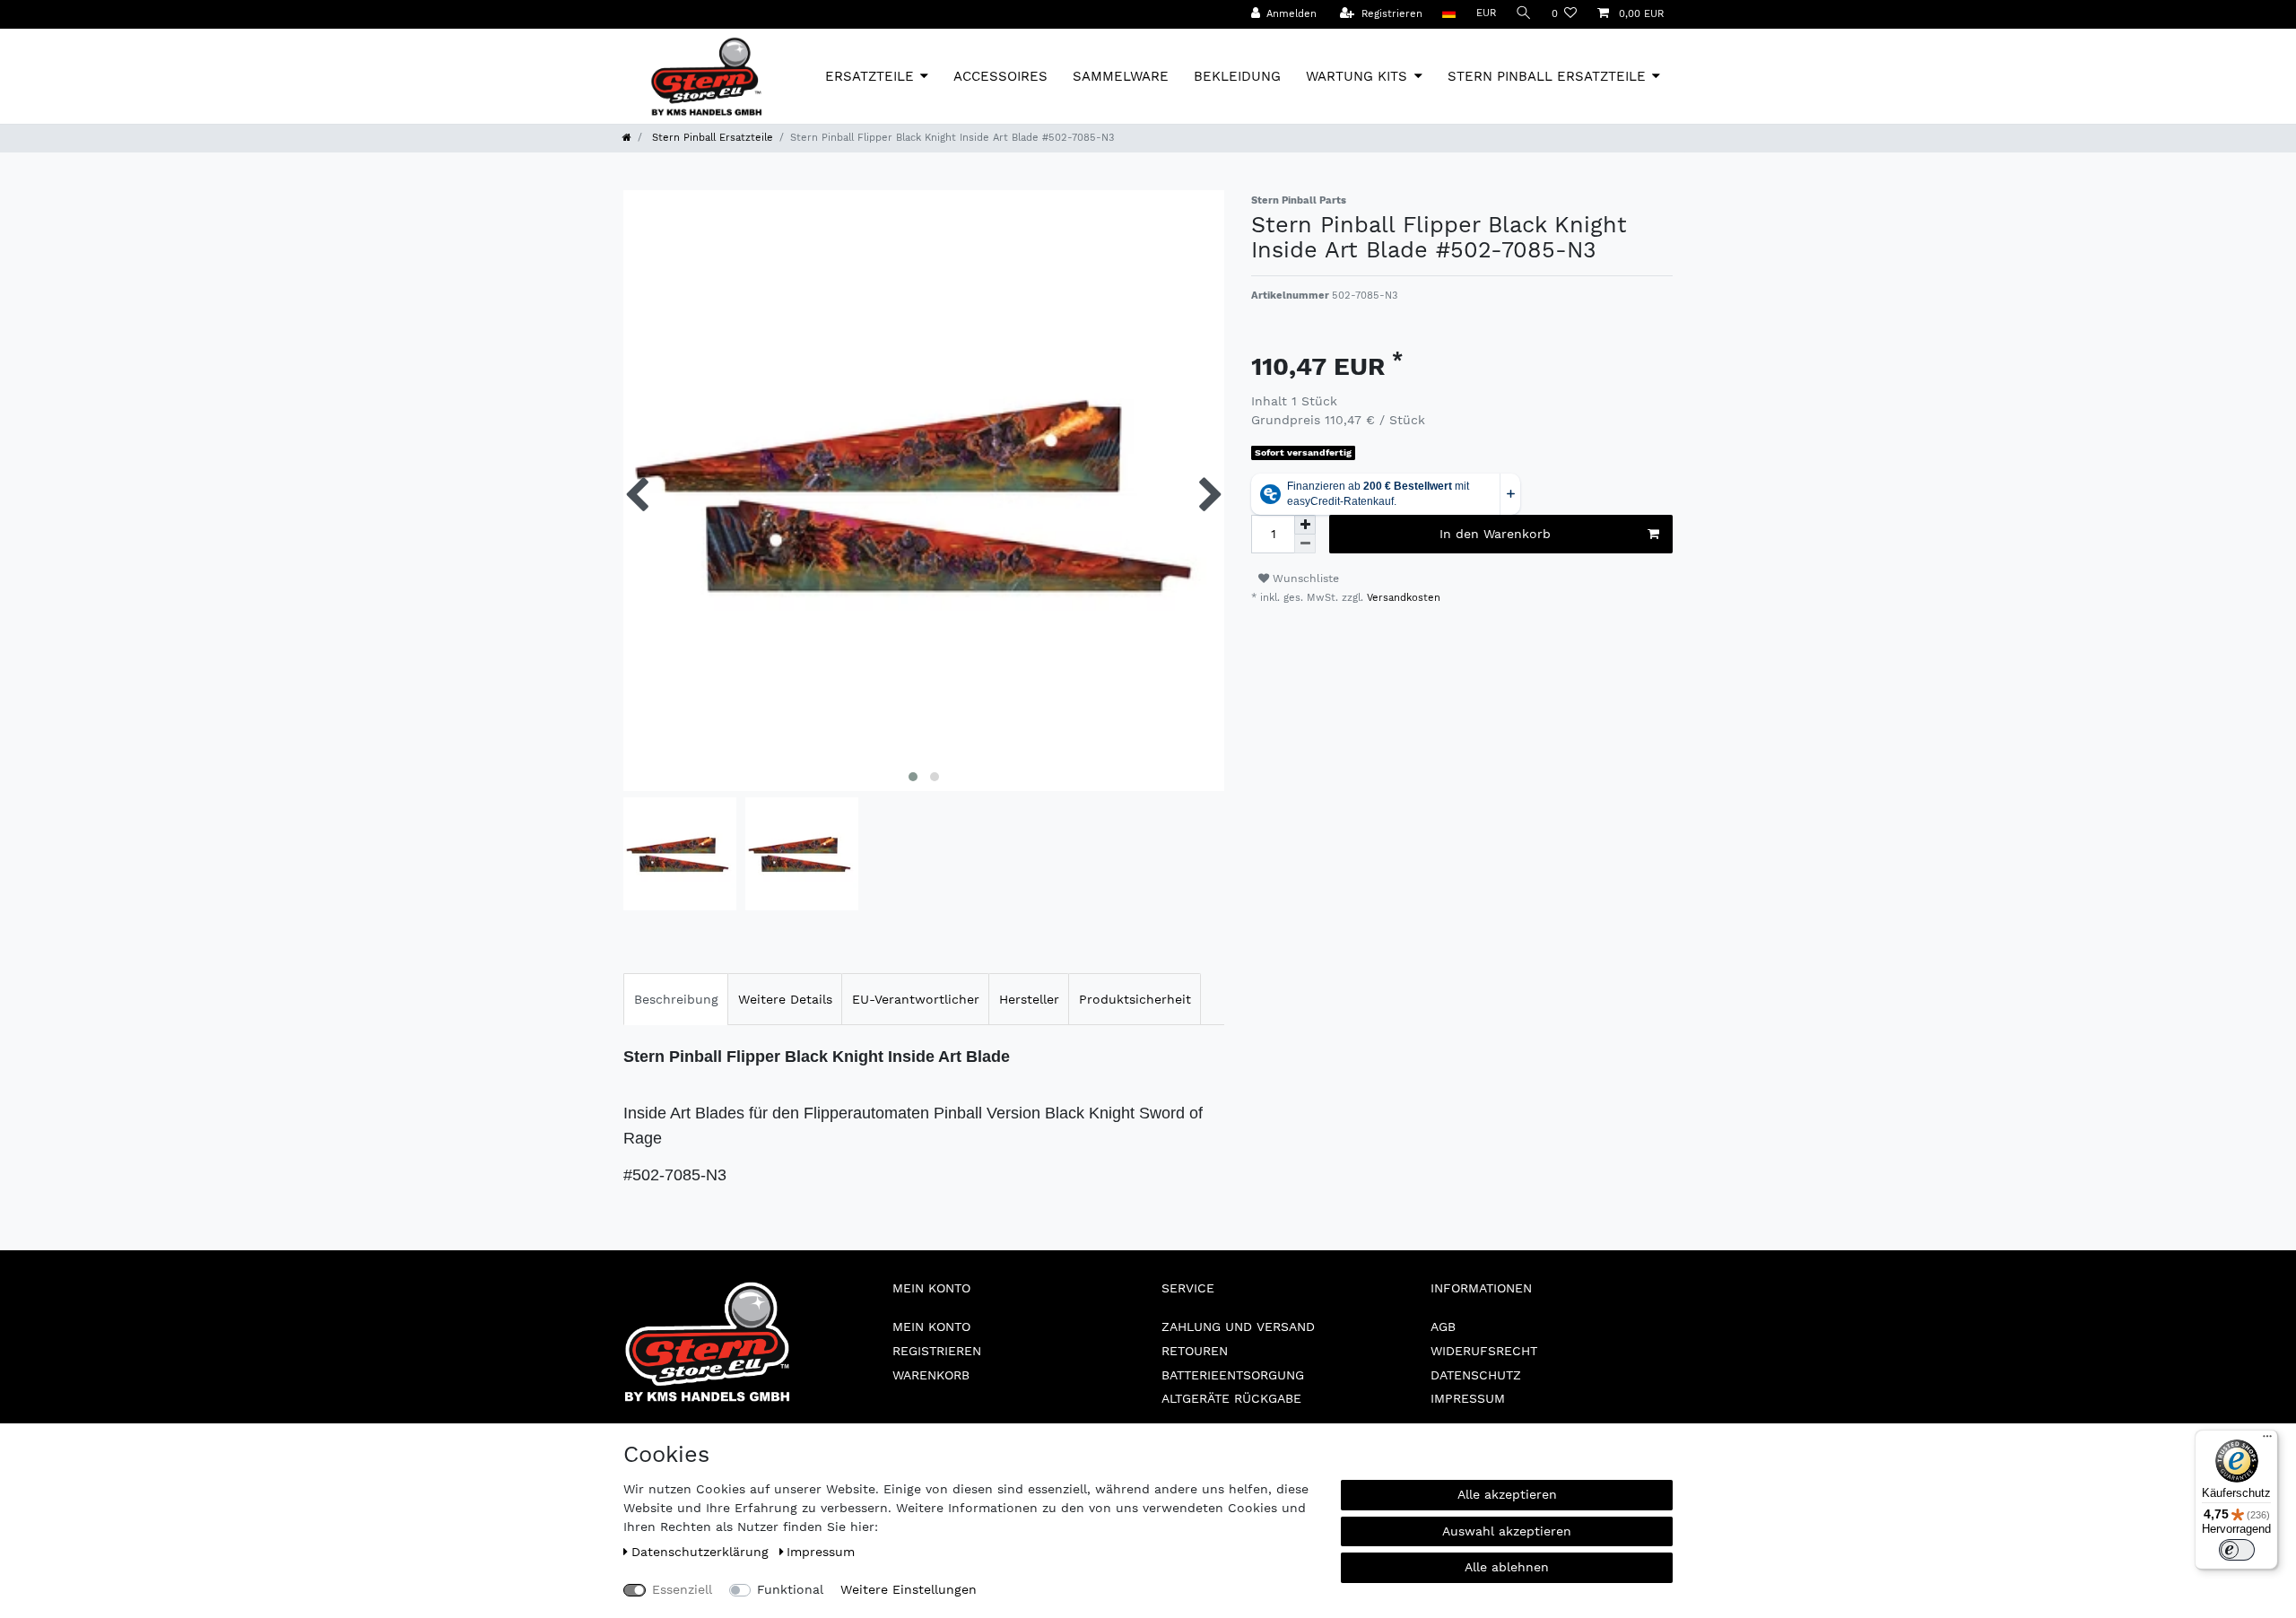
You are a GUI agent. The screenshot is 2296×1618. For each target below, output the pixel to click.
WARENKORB (931, 1375)
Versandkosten (1402, 598)
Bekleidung (1237, 76)
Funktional (790, 1589)
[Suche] (1524, 14)
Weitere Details (785, 999)
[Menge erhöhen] (1305, 525)
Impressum (1468, 1398)
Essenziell (682, 1589)
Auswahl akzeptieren (1507, 1531)
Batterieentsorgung (1233, 1375)
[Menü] (2267, 1440)
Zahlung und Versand (1238, 1327)
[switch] (2237, 1550)
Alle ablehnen (1507, 1567)
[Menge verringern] (1305, 544)
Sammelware (1121, 76)
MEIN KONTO (931, 1327)
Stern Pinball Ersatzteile (1547, 76)
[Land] (1449, 14)
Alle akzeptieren (1507, 1494)
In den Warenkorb (1495, 534)
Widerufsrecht (1484, 1351)
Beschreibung (676, 999)
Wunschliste (1304, 578)
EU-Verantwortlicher (916, 999)
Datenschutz (1476, 1375)
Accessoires (1000, 76)
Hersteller (1029, 999)
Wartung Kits (1357, 76)
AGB (1443, 1327)
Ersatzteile (870, 76)
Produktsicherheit (1135, 999)
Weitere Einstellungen (909, 1589)
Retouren (1195, 1351)
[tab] (676, 999)
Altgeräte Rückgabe (1231, 1398)
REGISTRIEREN (937, 1351)
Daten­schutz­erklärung (702, 1552)
